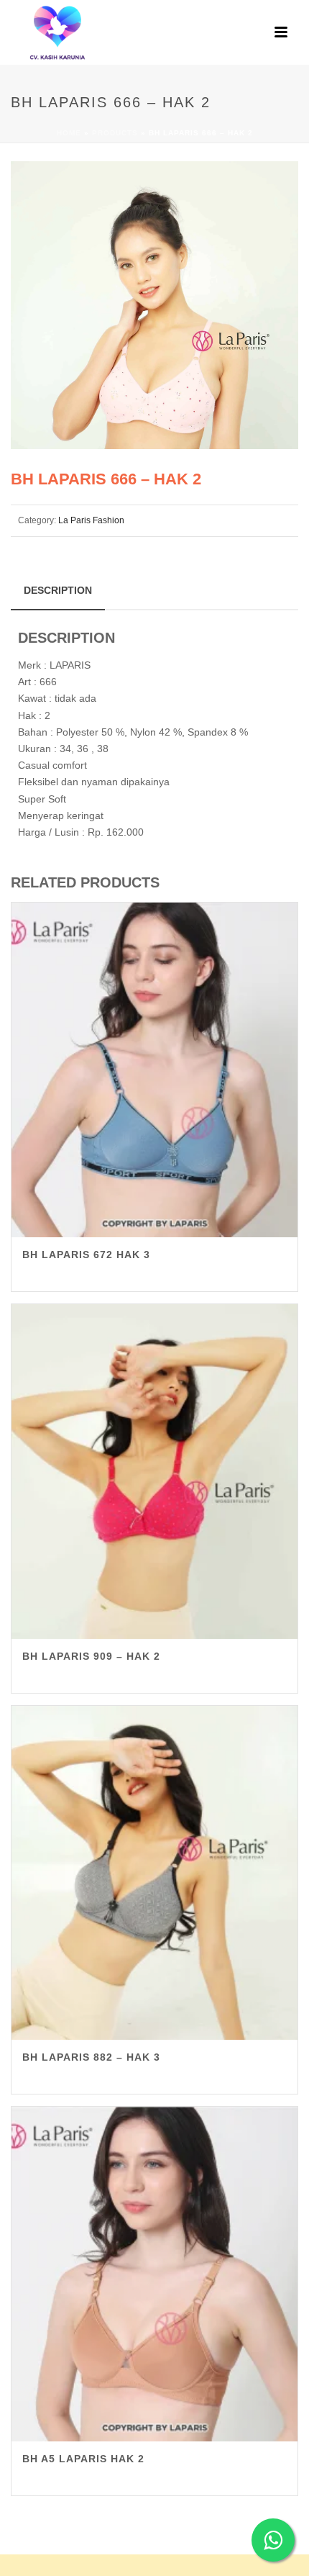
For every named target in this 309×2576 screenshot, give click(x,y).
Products (115, 133)
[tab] (58, 590)
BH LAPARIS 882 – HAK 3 (91, 2057)
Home (69, 133)
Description (58, 590)
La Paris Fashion (91, 520)
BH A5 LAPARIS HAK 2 (83, 2459)
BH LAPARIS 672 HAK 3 (86, 1255)
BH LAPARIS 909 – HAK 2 (91, 1656)
